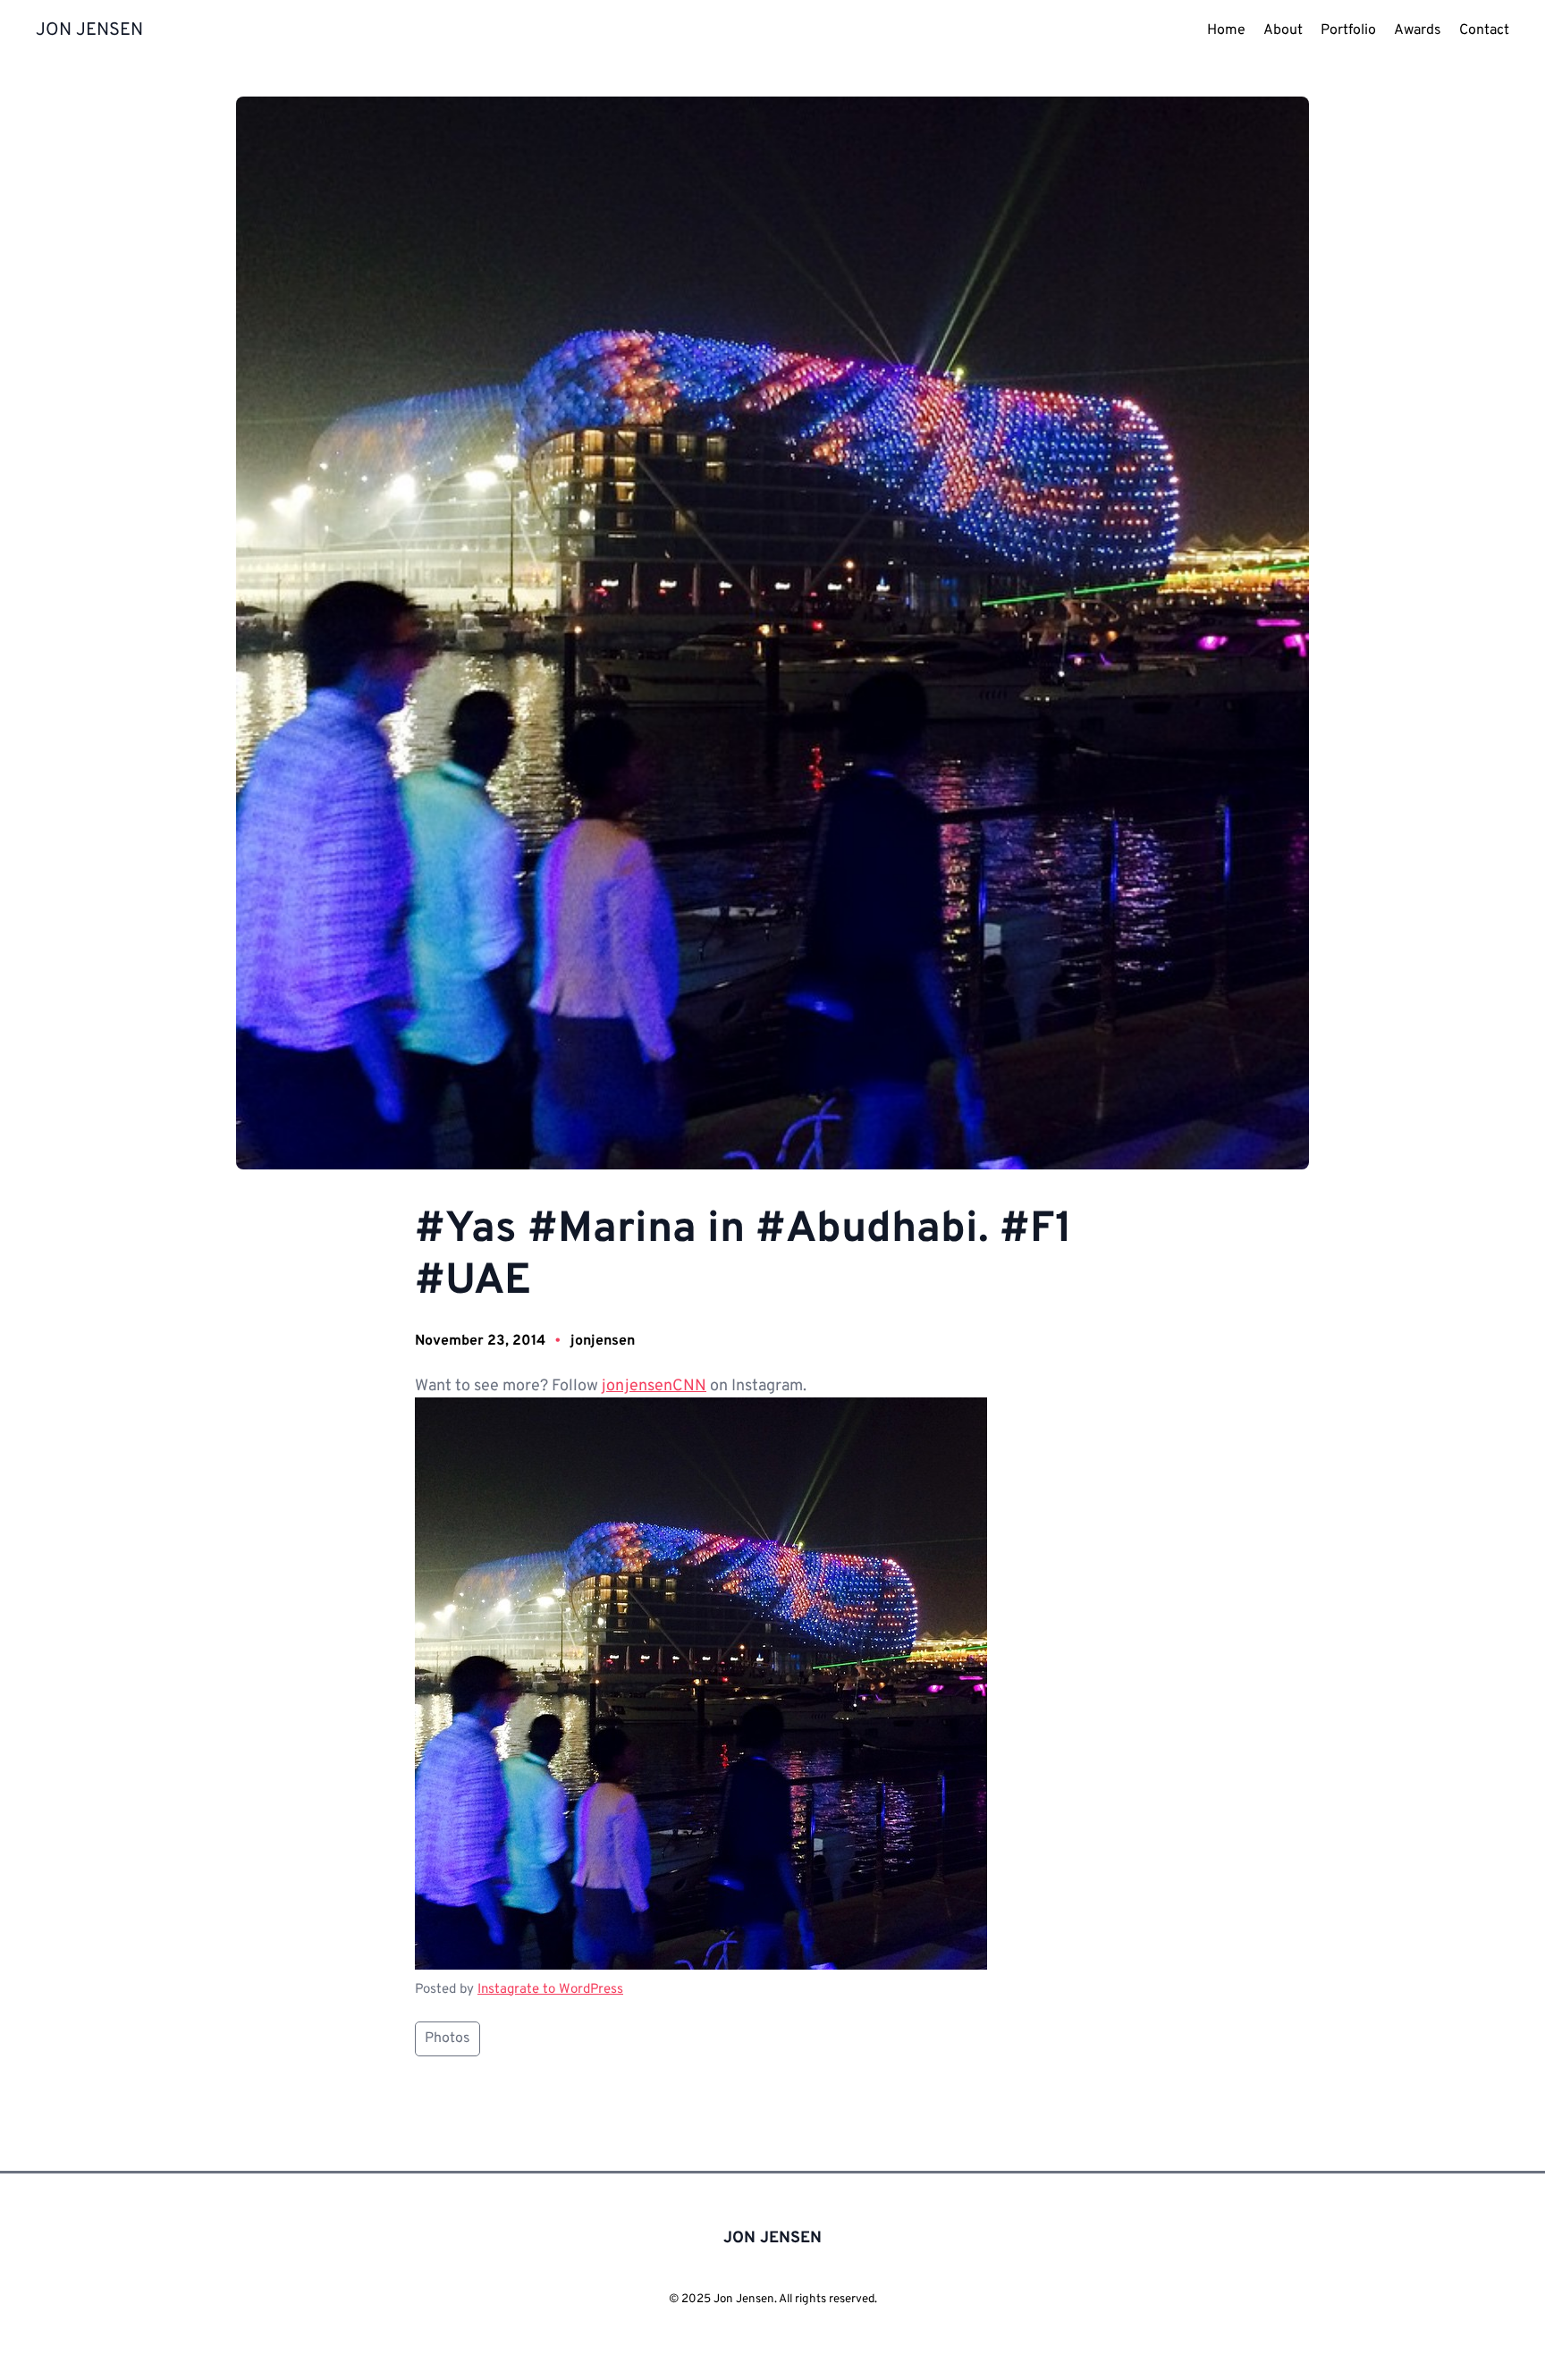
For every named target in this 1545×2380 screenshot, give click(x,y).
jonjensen (603, 1341)
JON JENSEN (89, 30)
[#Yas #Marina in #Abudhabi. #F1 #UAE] (701, 1966)
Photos (447, 2038)
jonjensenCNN (654, 1386)
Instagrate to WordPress (550, 1990)
